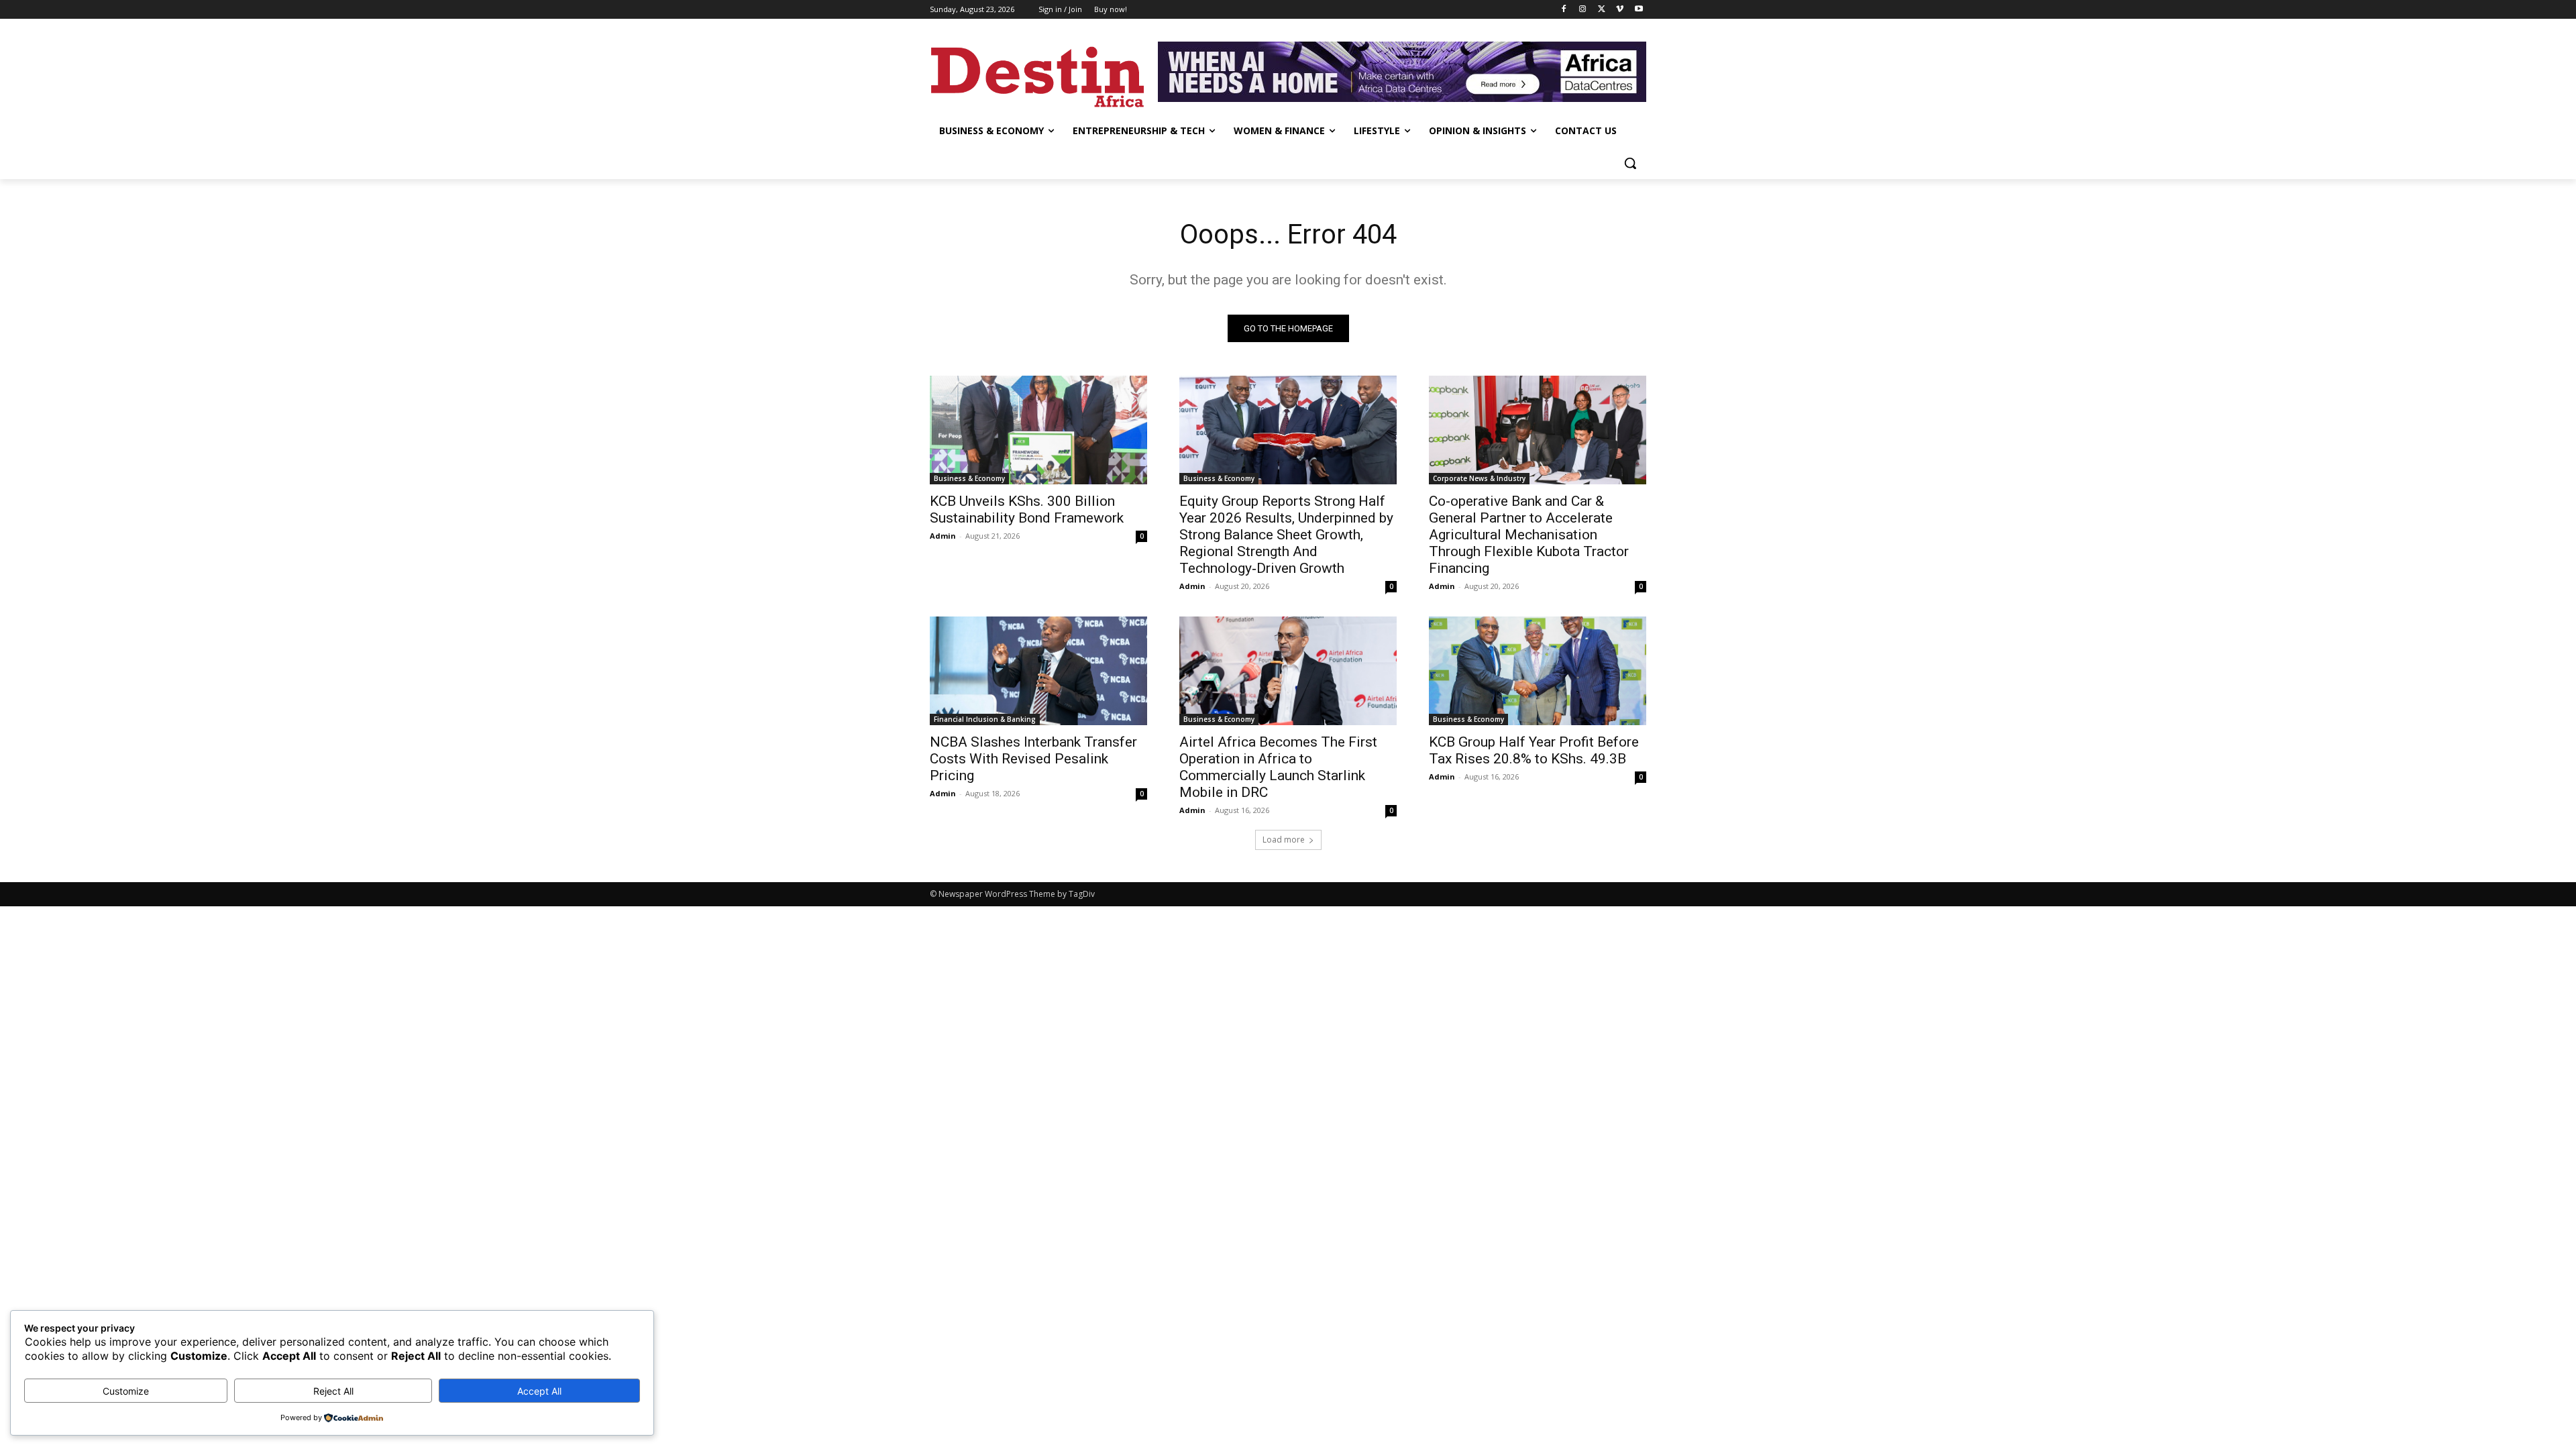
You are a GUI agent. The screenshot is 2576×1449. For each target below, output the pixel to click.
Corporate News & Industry (1479, 478)
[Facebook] (1564, 10)
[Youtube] (1639, 10)
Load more (1284, 840)
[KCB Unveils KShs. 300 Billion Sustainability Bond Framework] (1038, 430)
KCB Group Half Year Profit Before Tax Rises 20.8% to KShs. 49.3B (1534, 750)
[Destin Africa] (1037, 73)
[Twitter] (1602, 10)
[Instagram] (1583, 10)
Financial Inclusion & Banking (985, 719)
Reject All (333, 1391)
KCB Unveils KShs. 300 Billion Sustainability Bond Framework (1027, 509)
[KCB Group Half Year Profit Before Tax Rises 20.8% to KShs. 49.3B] (1538, 671)
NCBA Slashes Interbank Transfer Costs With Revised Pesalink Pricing (1033, 759)
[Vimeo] (1620, 10)
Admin (943, 536)
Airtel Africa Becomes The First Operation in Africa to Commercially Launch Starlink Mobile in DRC (1278, 767)
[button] (1630, 163)
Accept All (539, 1391)
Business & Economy (969, 478)
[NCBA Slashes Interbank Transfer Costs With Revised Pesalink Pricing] (1038, 671)
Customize (126, 1391)
